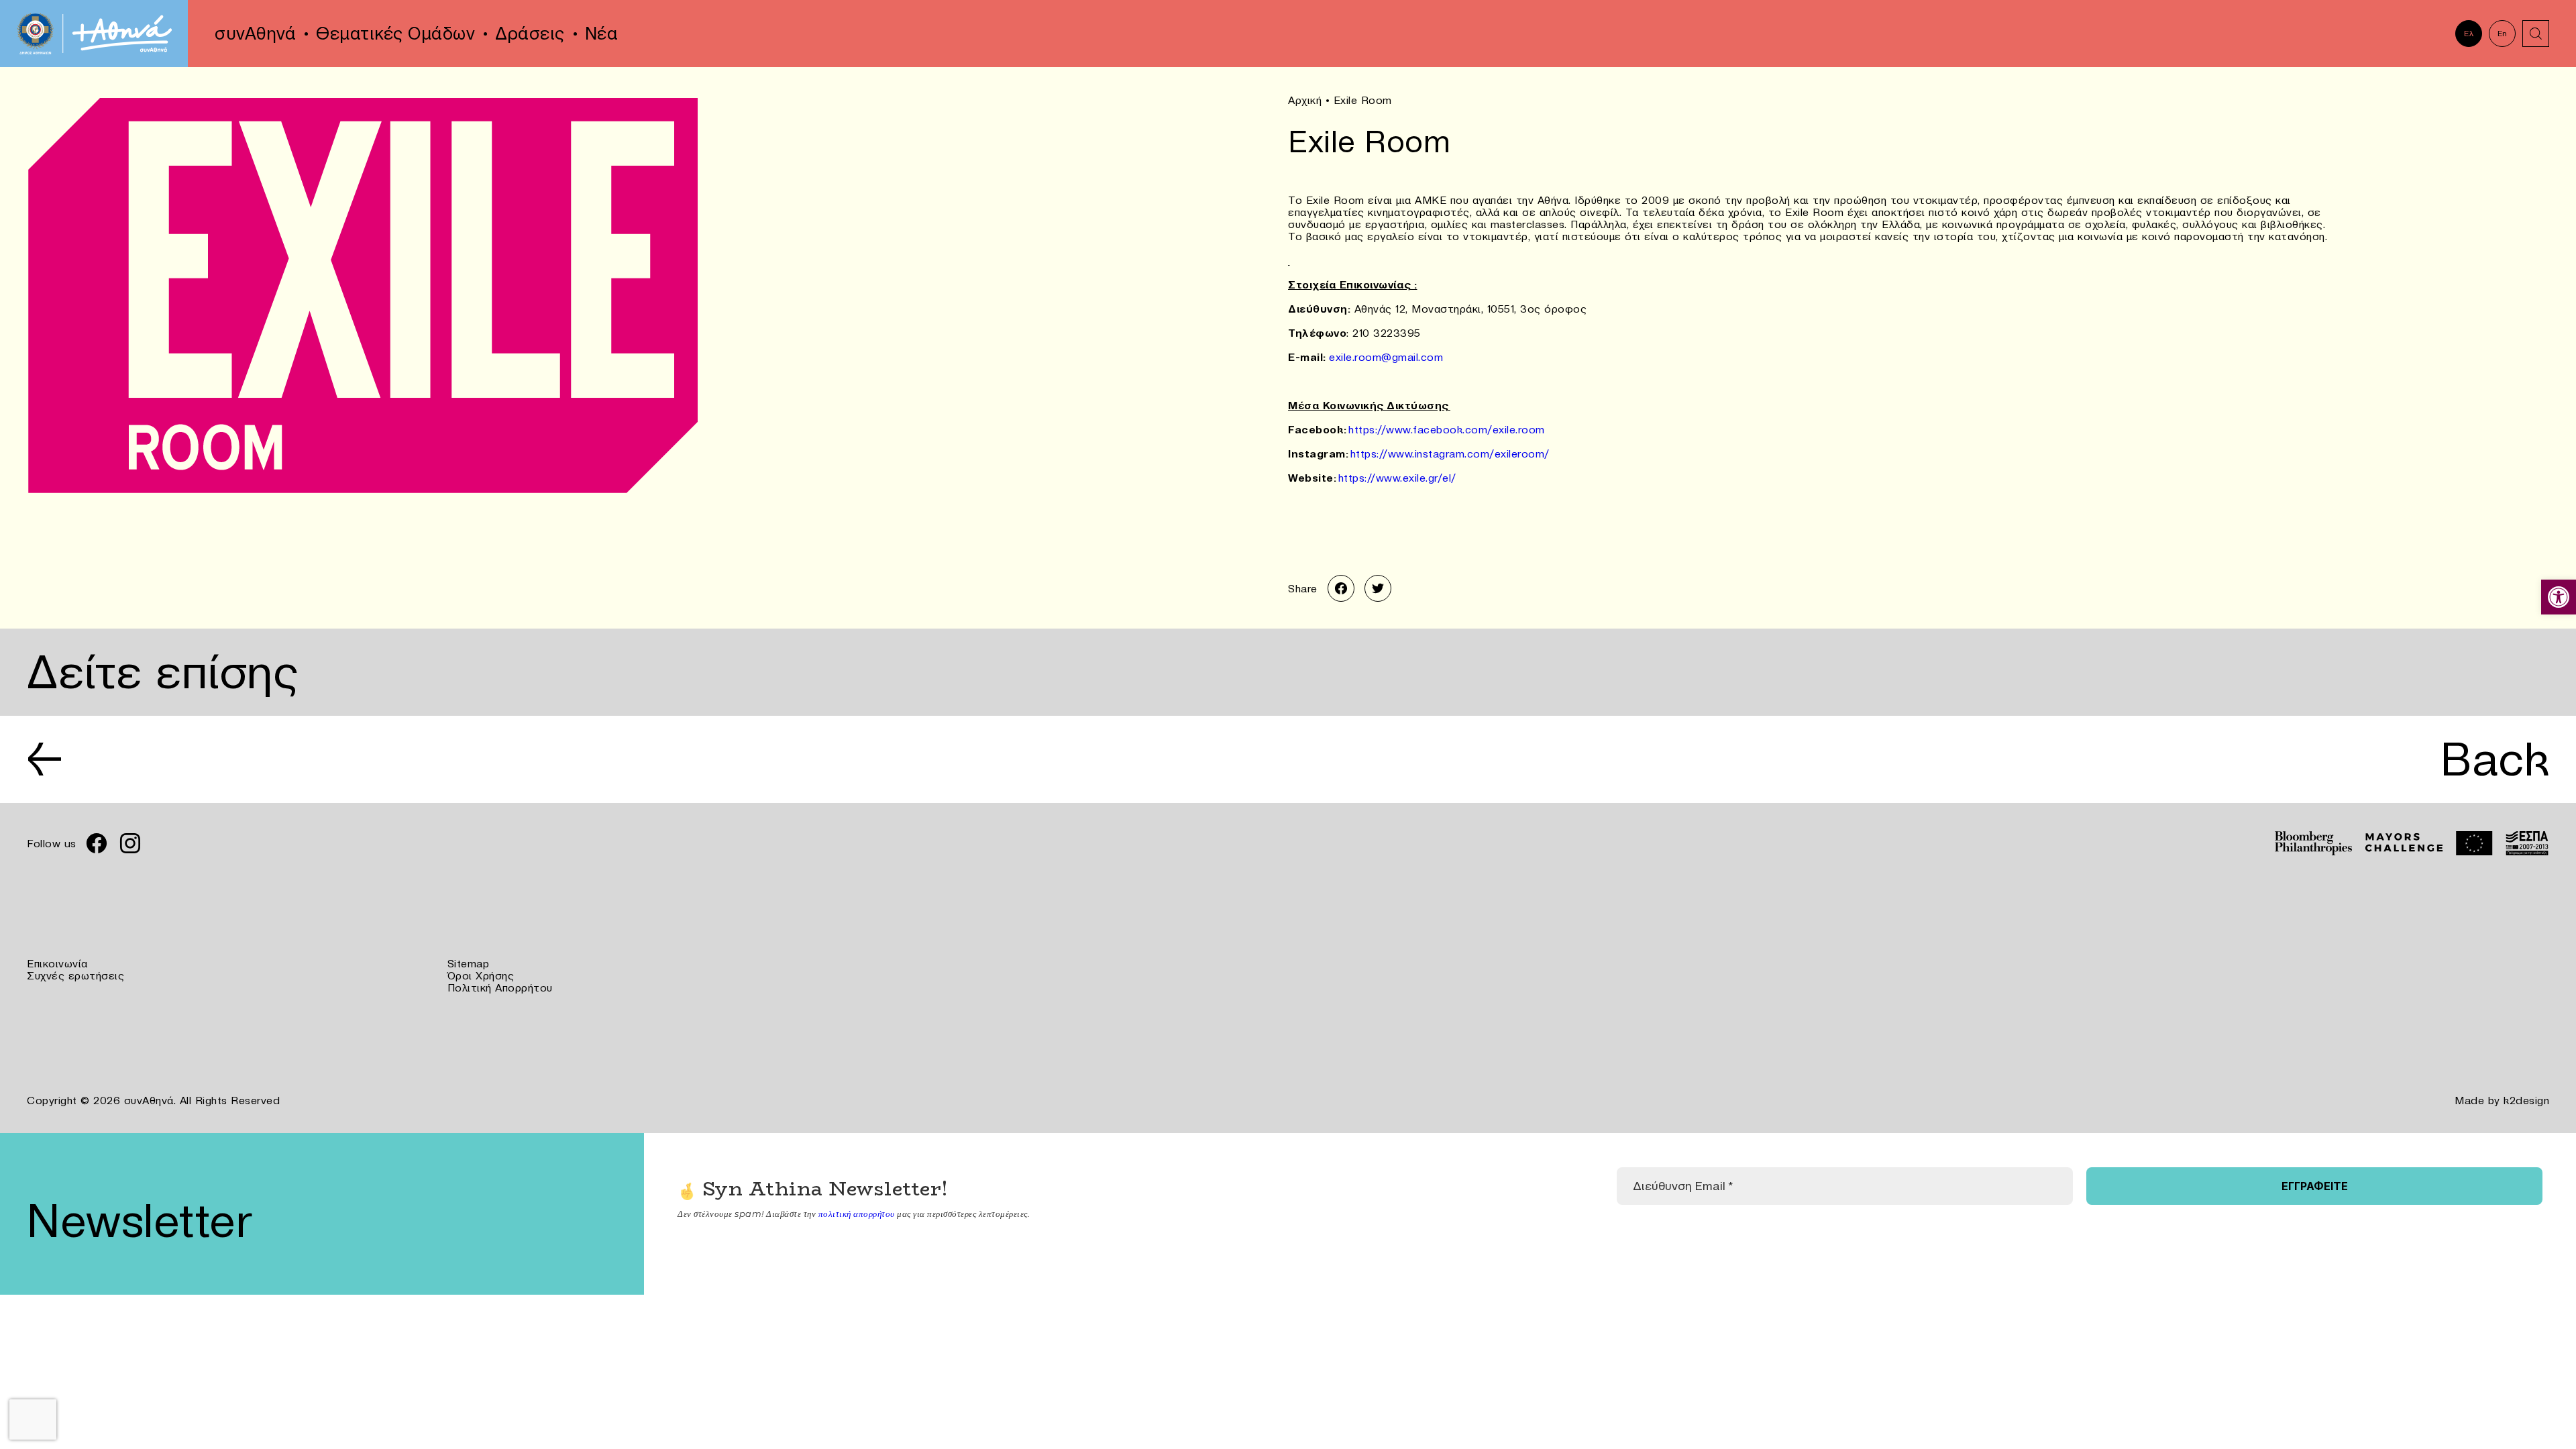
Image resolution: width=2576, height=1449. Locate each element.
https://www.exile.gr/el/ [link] (1397, 478)
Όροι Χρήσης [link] (481, 975)
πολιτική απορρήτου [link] (857, 1214)
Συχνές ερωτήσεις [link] (75, 975)
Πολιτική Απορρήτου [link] (500, 987)
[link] (2559, 597)
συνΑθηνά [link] (255, 34)
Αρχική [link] (1305, 100)
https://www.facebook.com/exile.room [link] (1447, 429)
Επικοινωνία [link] (57, 963)
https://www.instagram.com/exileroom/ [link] (1450, 453)
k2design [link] (2526, 1100)
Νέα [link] (602, 34)
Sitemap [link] (469, 963)
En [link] (2503, 33)
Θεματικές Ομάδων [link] (395, 34)
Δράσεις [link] (530, 34)
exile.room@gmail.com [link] (1386, 357)
